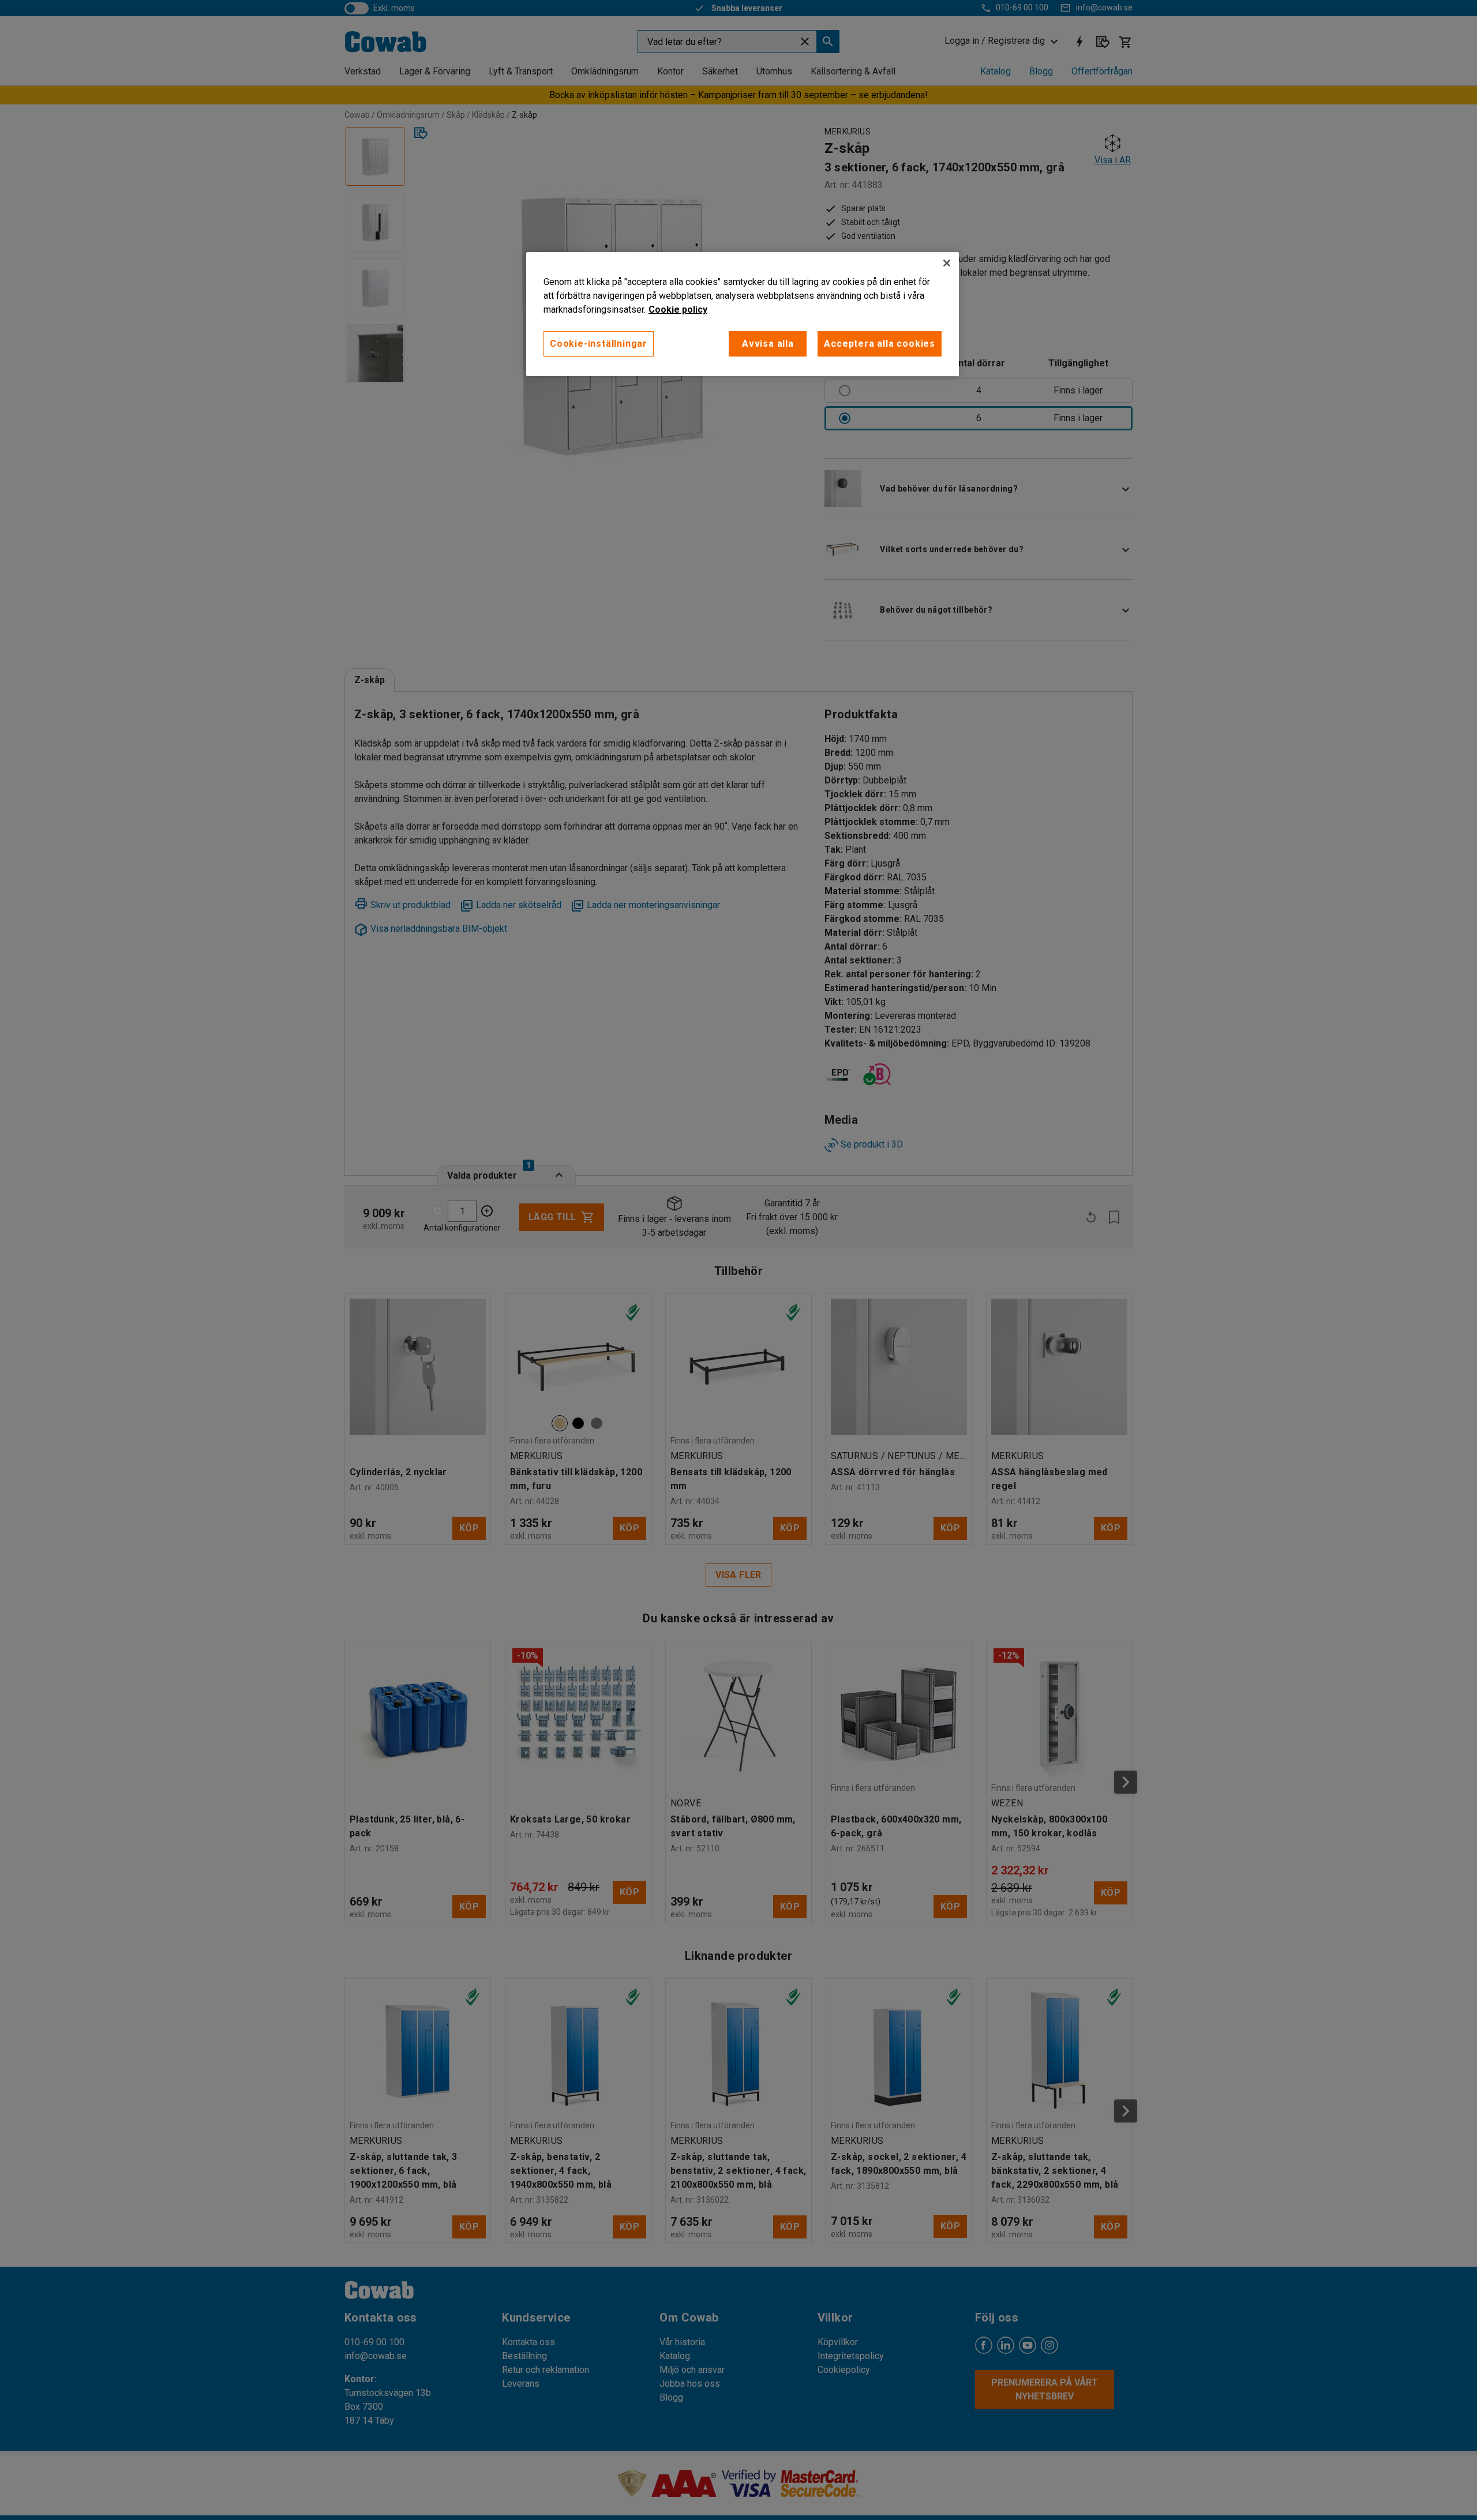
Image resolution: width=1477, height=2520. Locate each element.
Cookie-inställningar (599, 344)
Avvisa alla (768, 344)
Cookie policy (678, 310)
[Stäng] (947, 263)
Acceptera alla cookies (880, 344)
